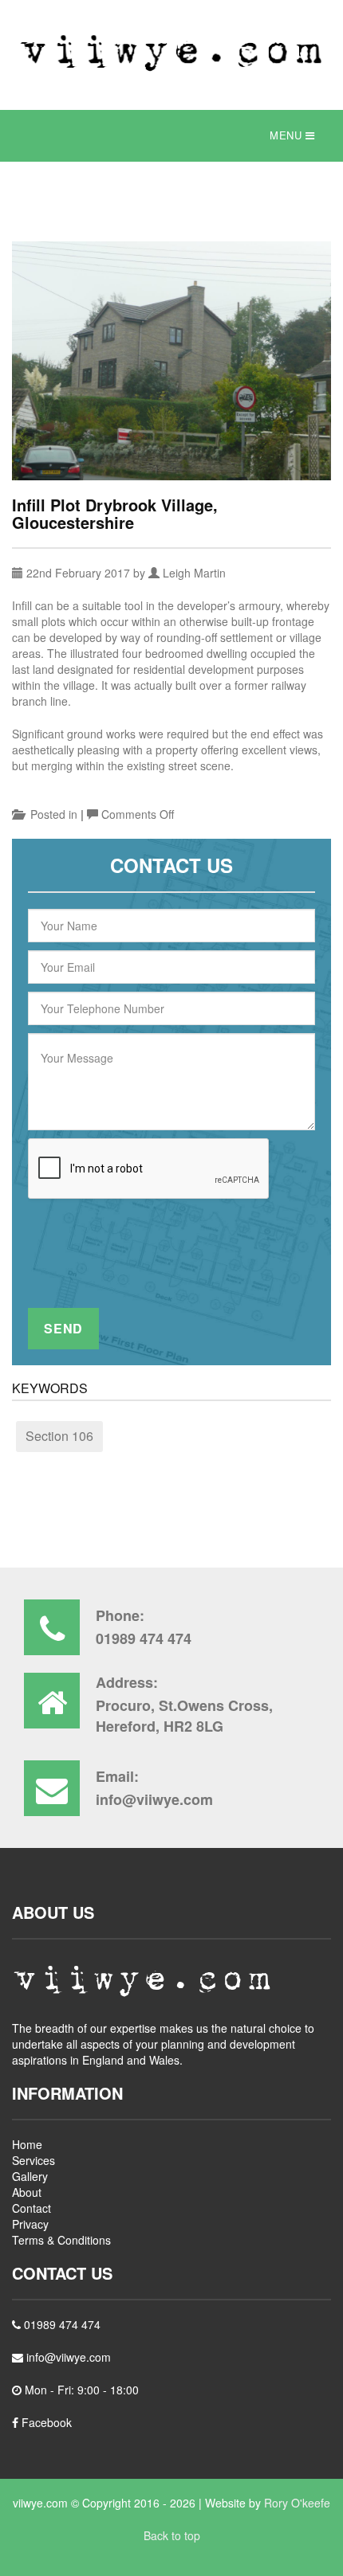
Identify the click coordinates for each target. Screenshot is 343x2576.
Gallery (30, 2176)
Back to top (172, 2535)
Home (27, 2144)
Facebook (45, 2422)
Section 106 (59, 1436)
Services (34, 2160)
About (27, 2192)
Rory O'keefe (297, 2503)
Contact (32, 2208)
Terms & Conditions (61, 2240)
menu (288, 135)
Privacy (30, 2224)
